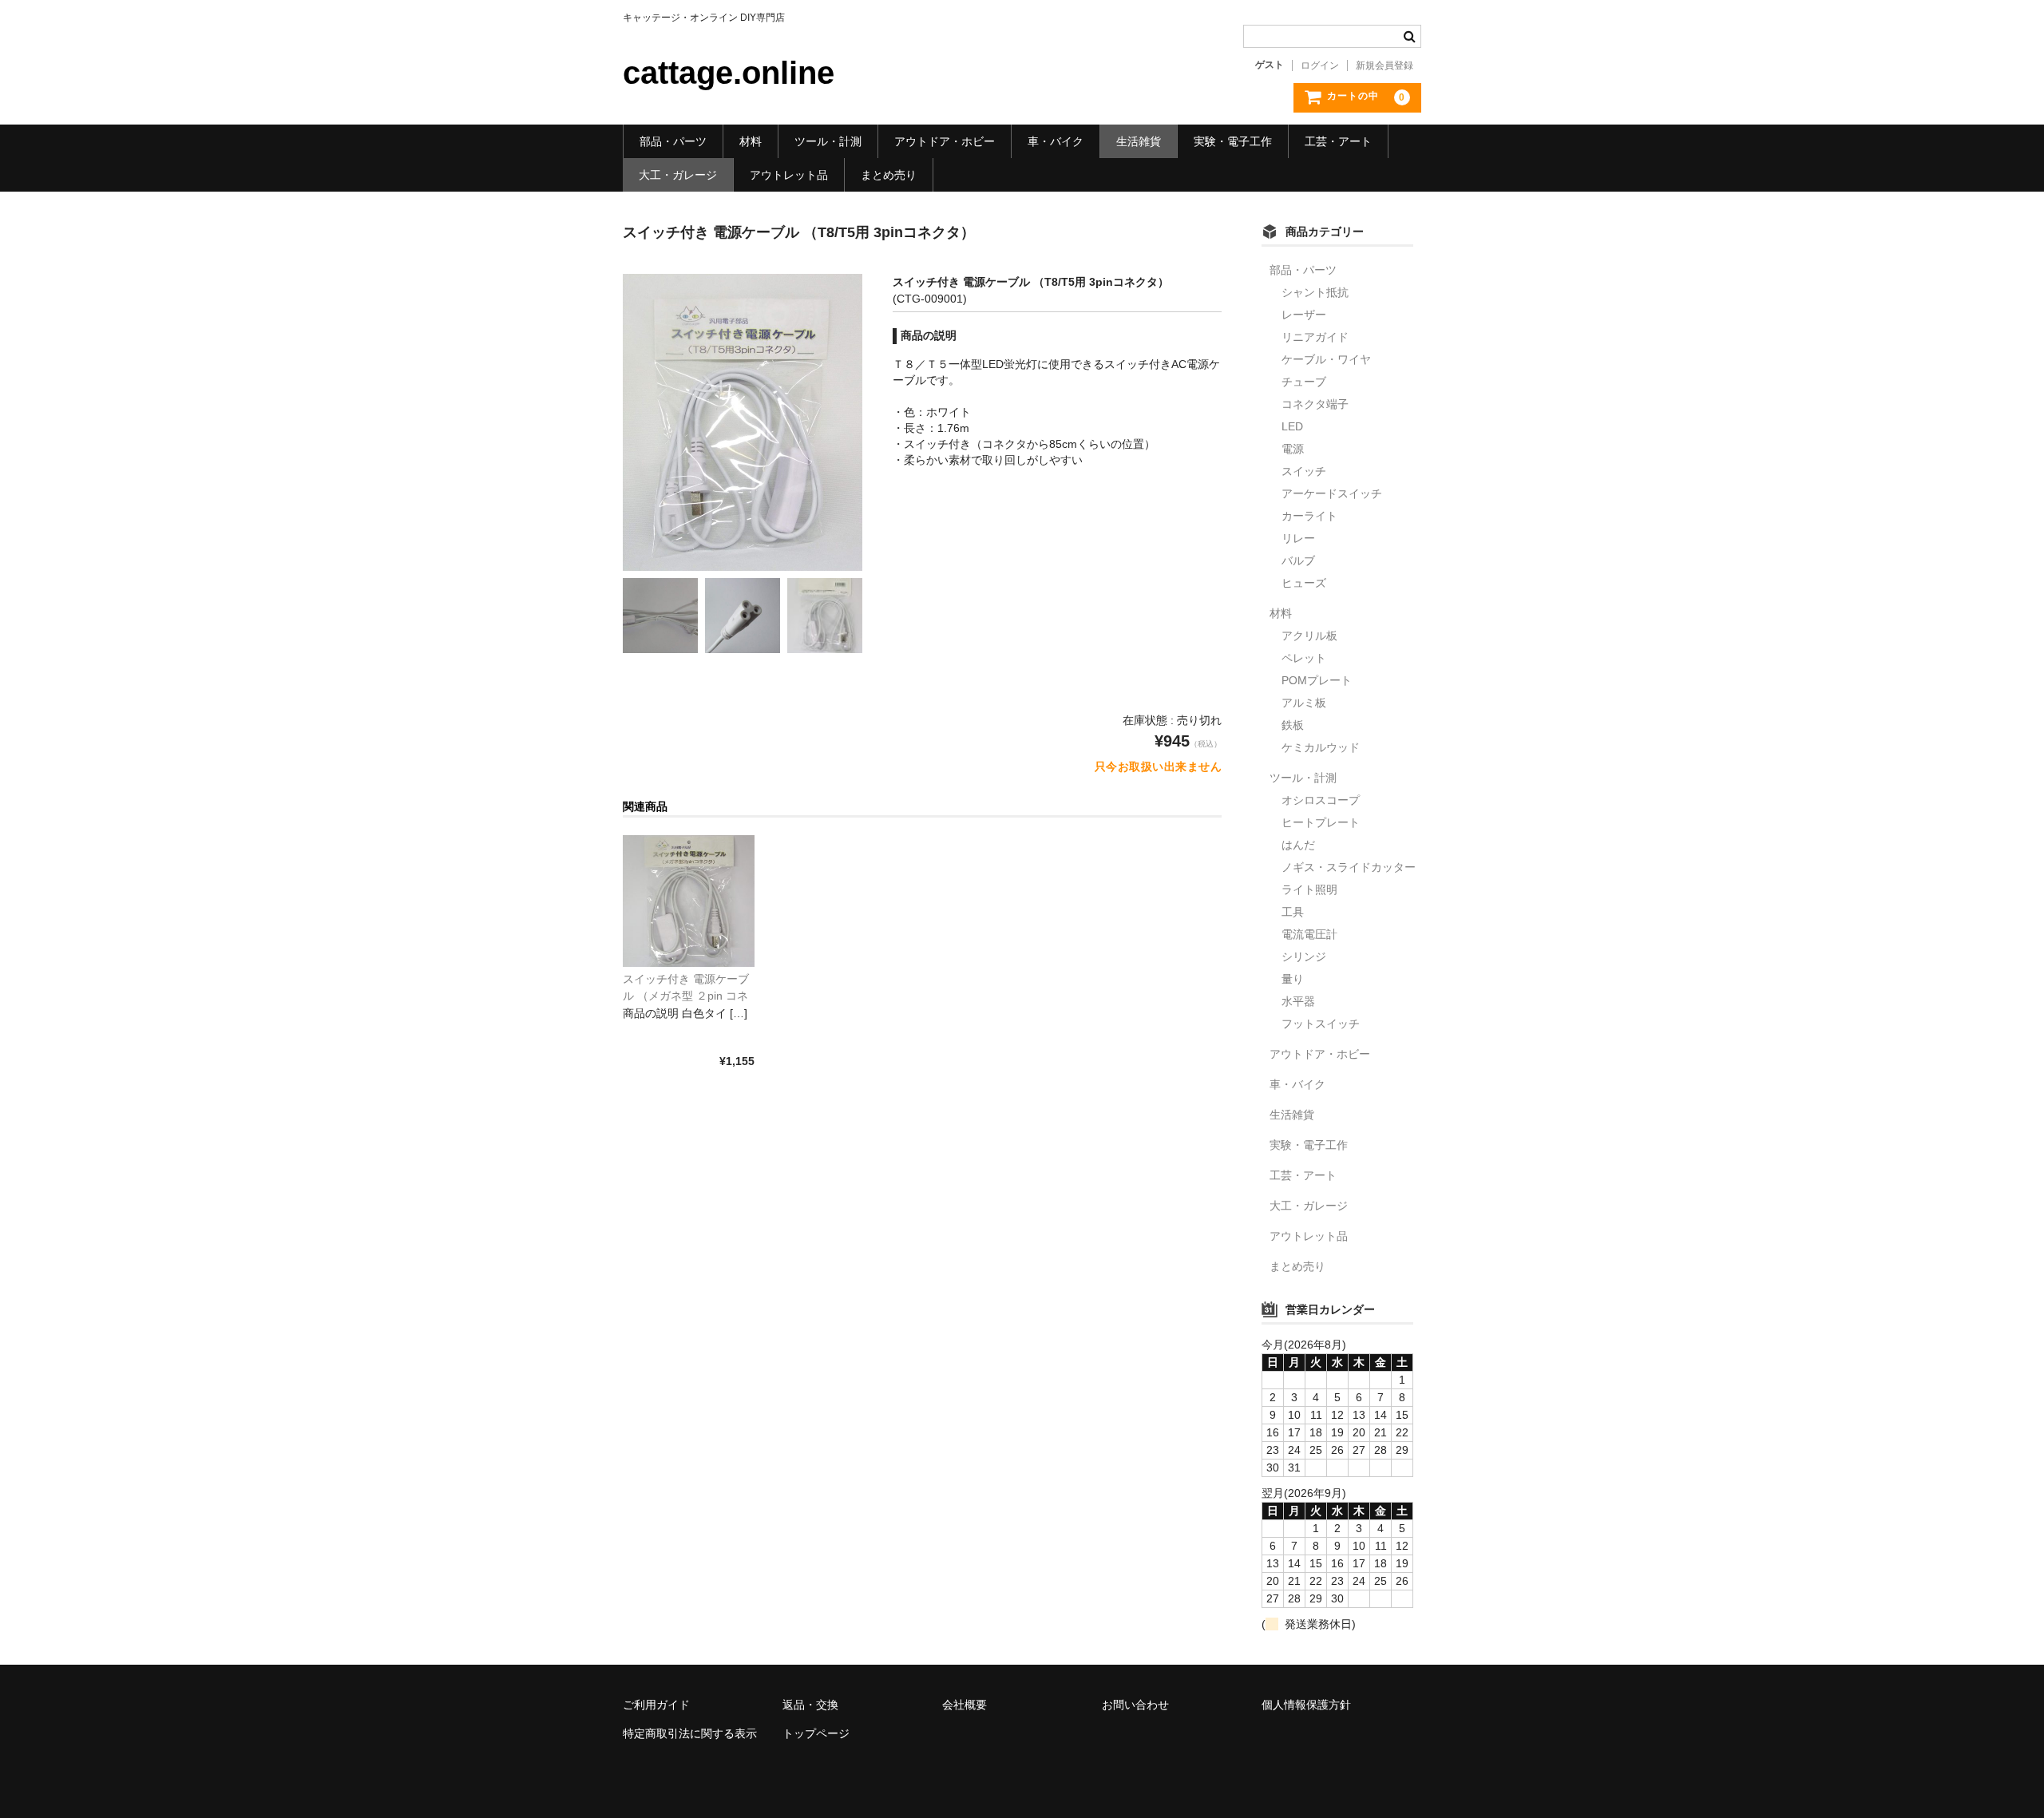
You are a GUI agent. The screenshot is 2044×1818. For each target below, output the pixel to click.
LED (1292, 426)
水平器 (1298, 1001)
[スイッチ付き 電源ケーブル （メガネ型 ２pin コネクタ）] (689, 901)
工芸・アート (1338, 141)
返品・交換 (810, 1705)
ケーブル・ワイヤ (1326, 359)
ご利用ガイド (656, 1705)
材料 (751, 141)
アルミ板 (1304, 703)
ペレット (1304, 658)
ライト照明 (1309, 889)
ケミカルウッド (1321, 747)
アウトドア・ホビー (945, 141)
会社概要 (965, 1705)
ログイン (1320, 65)
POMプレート (1317, 680)
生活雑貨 (1139, 141)
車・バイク (1056, 141)
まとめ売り (889, 175)
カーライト (1309, 516)
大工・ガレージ (678, 175)
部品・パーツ (673, 141)
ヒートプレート (1321, 822)
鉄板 (1293, 725)
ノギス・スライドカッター (1349, 867)
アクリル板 (1309, 636)
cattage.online (729, 73)
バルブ (1298, 560)
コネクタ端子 (1315, 404)
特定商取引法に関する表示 (690, 1733)
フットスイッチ (1321, 1024)
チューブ (1304, 382)
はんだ (1298, 845)
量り (1293, 979)
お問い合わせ (1135, 1705)
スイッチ (1304, 471)
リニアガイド (1315, 337)
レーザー (1304, 315)
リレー (1298, 538)
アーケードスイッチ (1332, 493)
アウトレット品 (789, 175)
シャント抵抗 (1315, 292)
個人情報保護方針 (1306, 1705)
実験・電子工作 (1233, 141)
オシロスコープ (1321, 800)
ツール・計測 (828, 141)
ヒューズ (1304, 583)
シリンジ (1304, 957)
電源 (1293, 449)
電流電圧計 (1309, 934)
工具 (1293, 912)
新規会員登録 (1384, 65)
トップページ (816, 1733)
